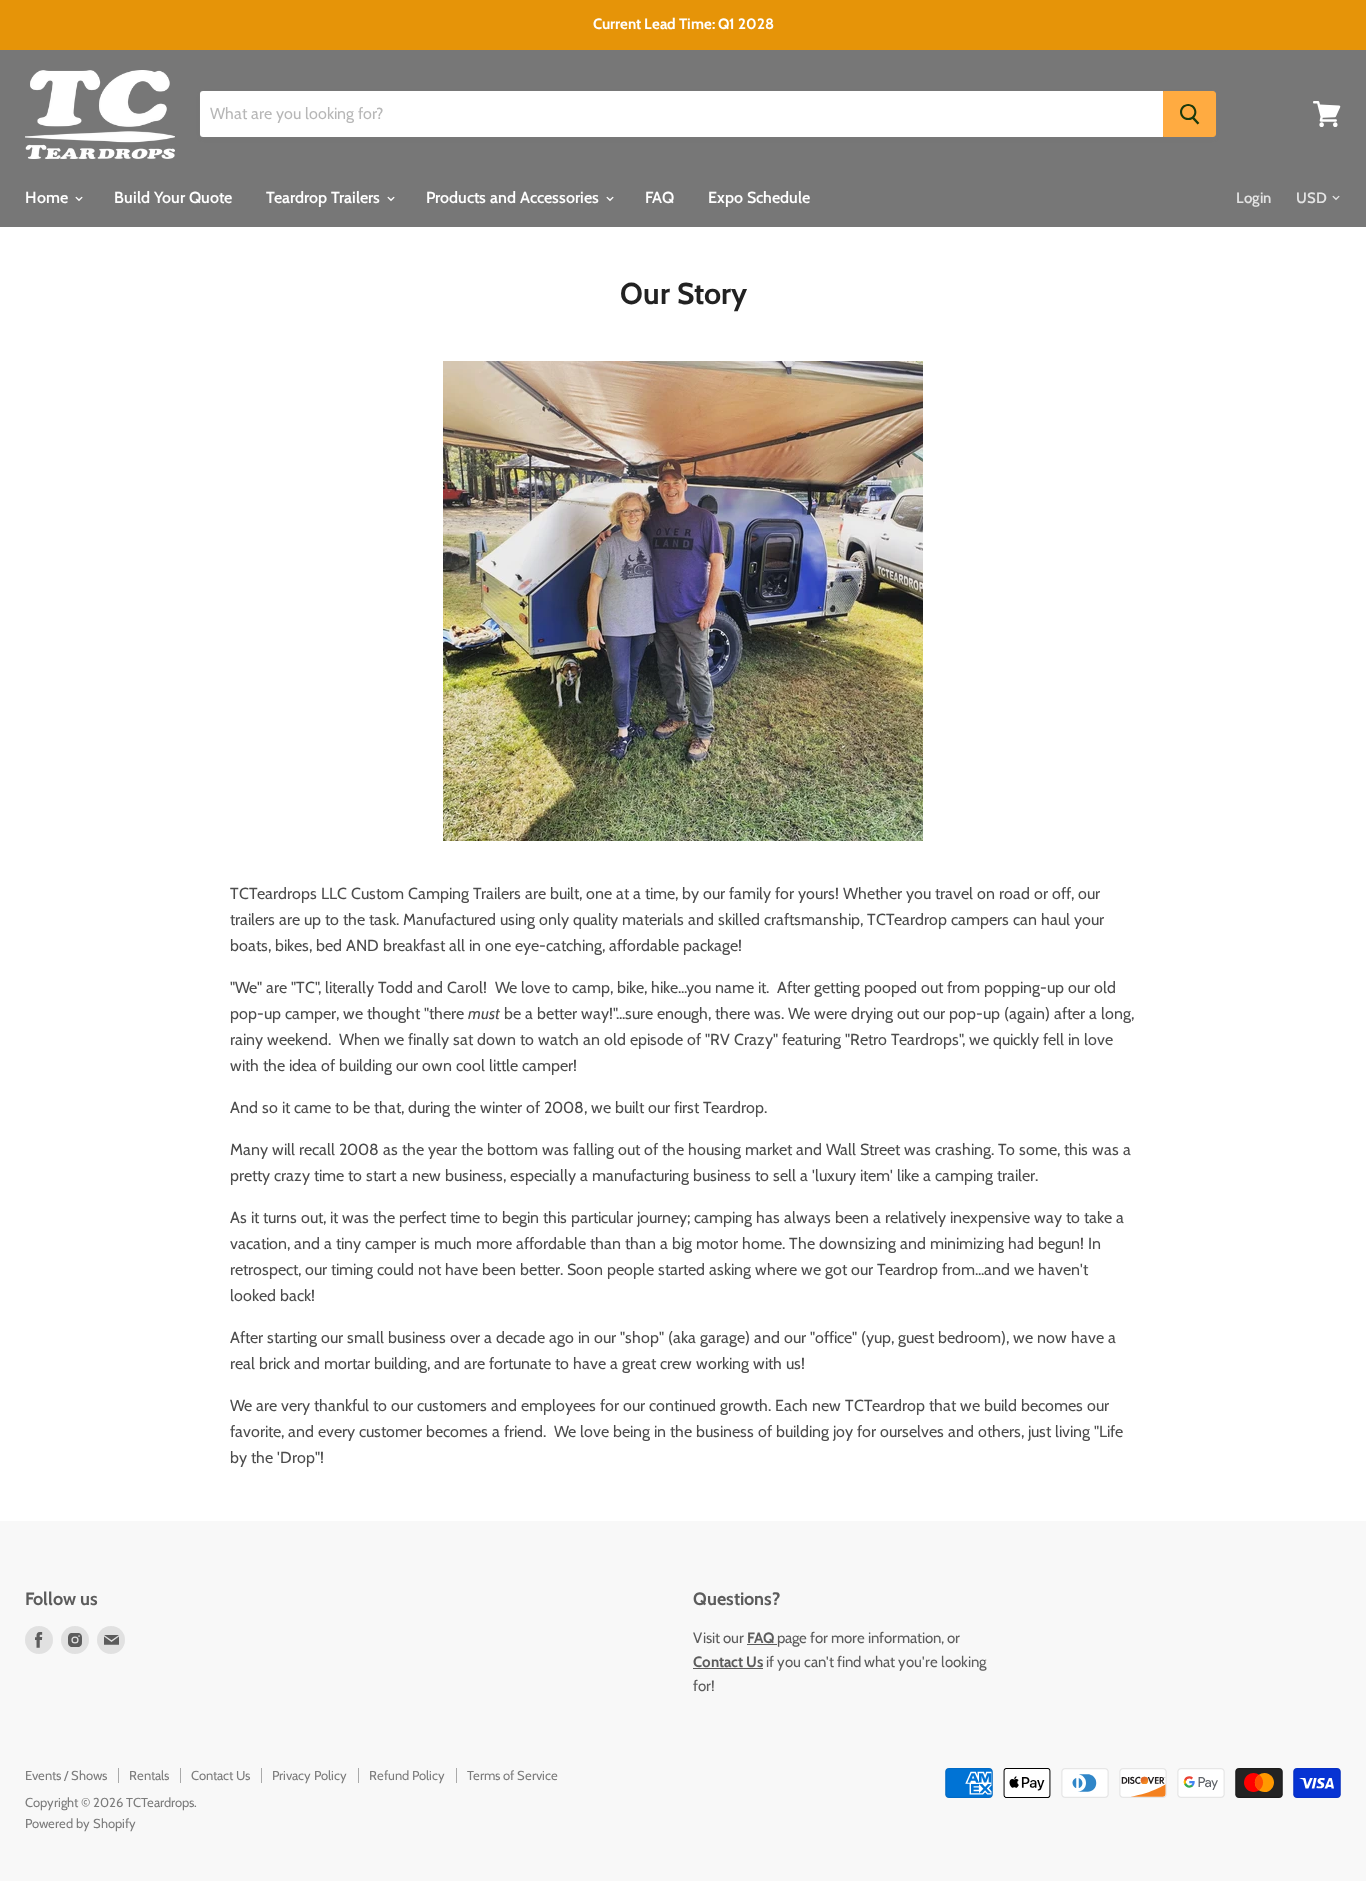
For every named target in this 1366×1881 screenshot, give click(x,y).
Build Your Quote (173, 197)
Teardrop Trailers (325, 197)
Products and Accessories (514, 197)
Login (1253, 198)
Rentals (149, 1775)
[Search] (1189, 114)
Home (48, 197)
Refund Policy (407, 1775)
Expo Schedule (759, 197)
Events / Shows (66, 1775)
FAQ (659, 197)
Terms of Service (512, 1775)
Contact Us (220, 1775)
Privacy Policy (309, 1775)
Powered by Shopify (80, 1823)
